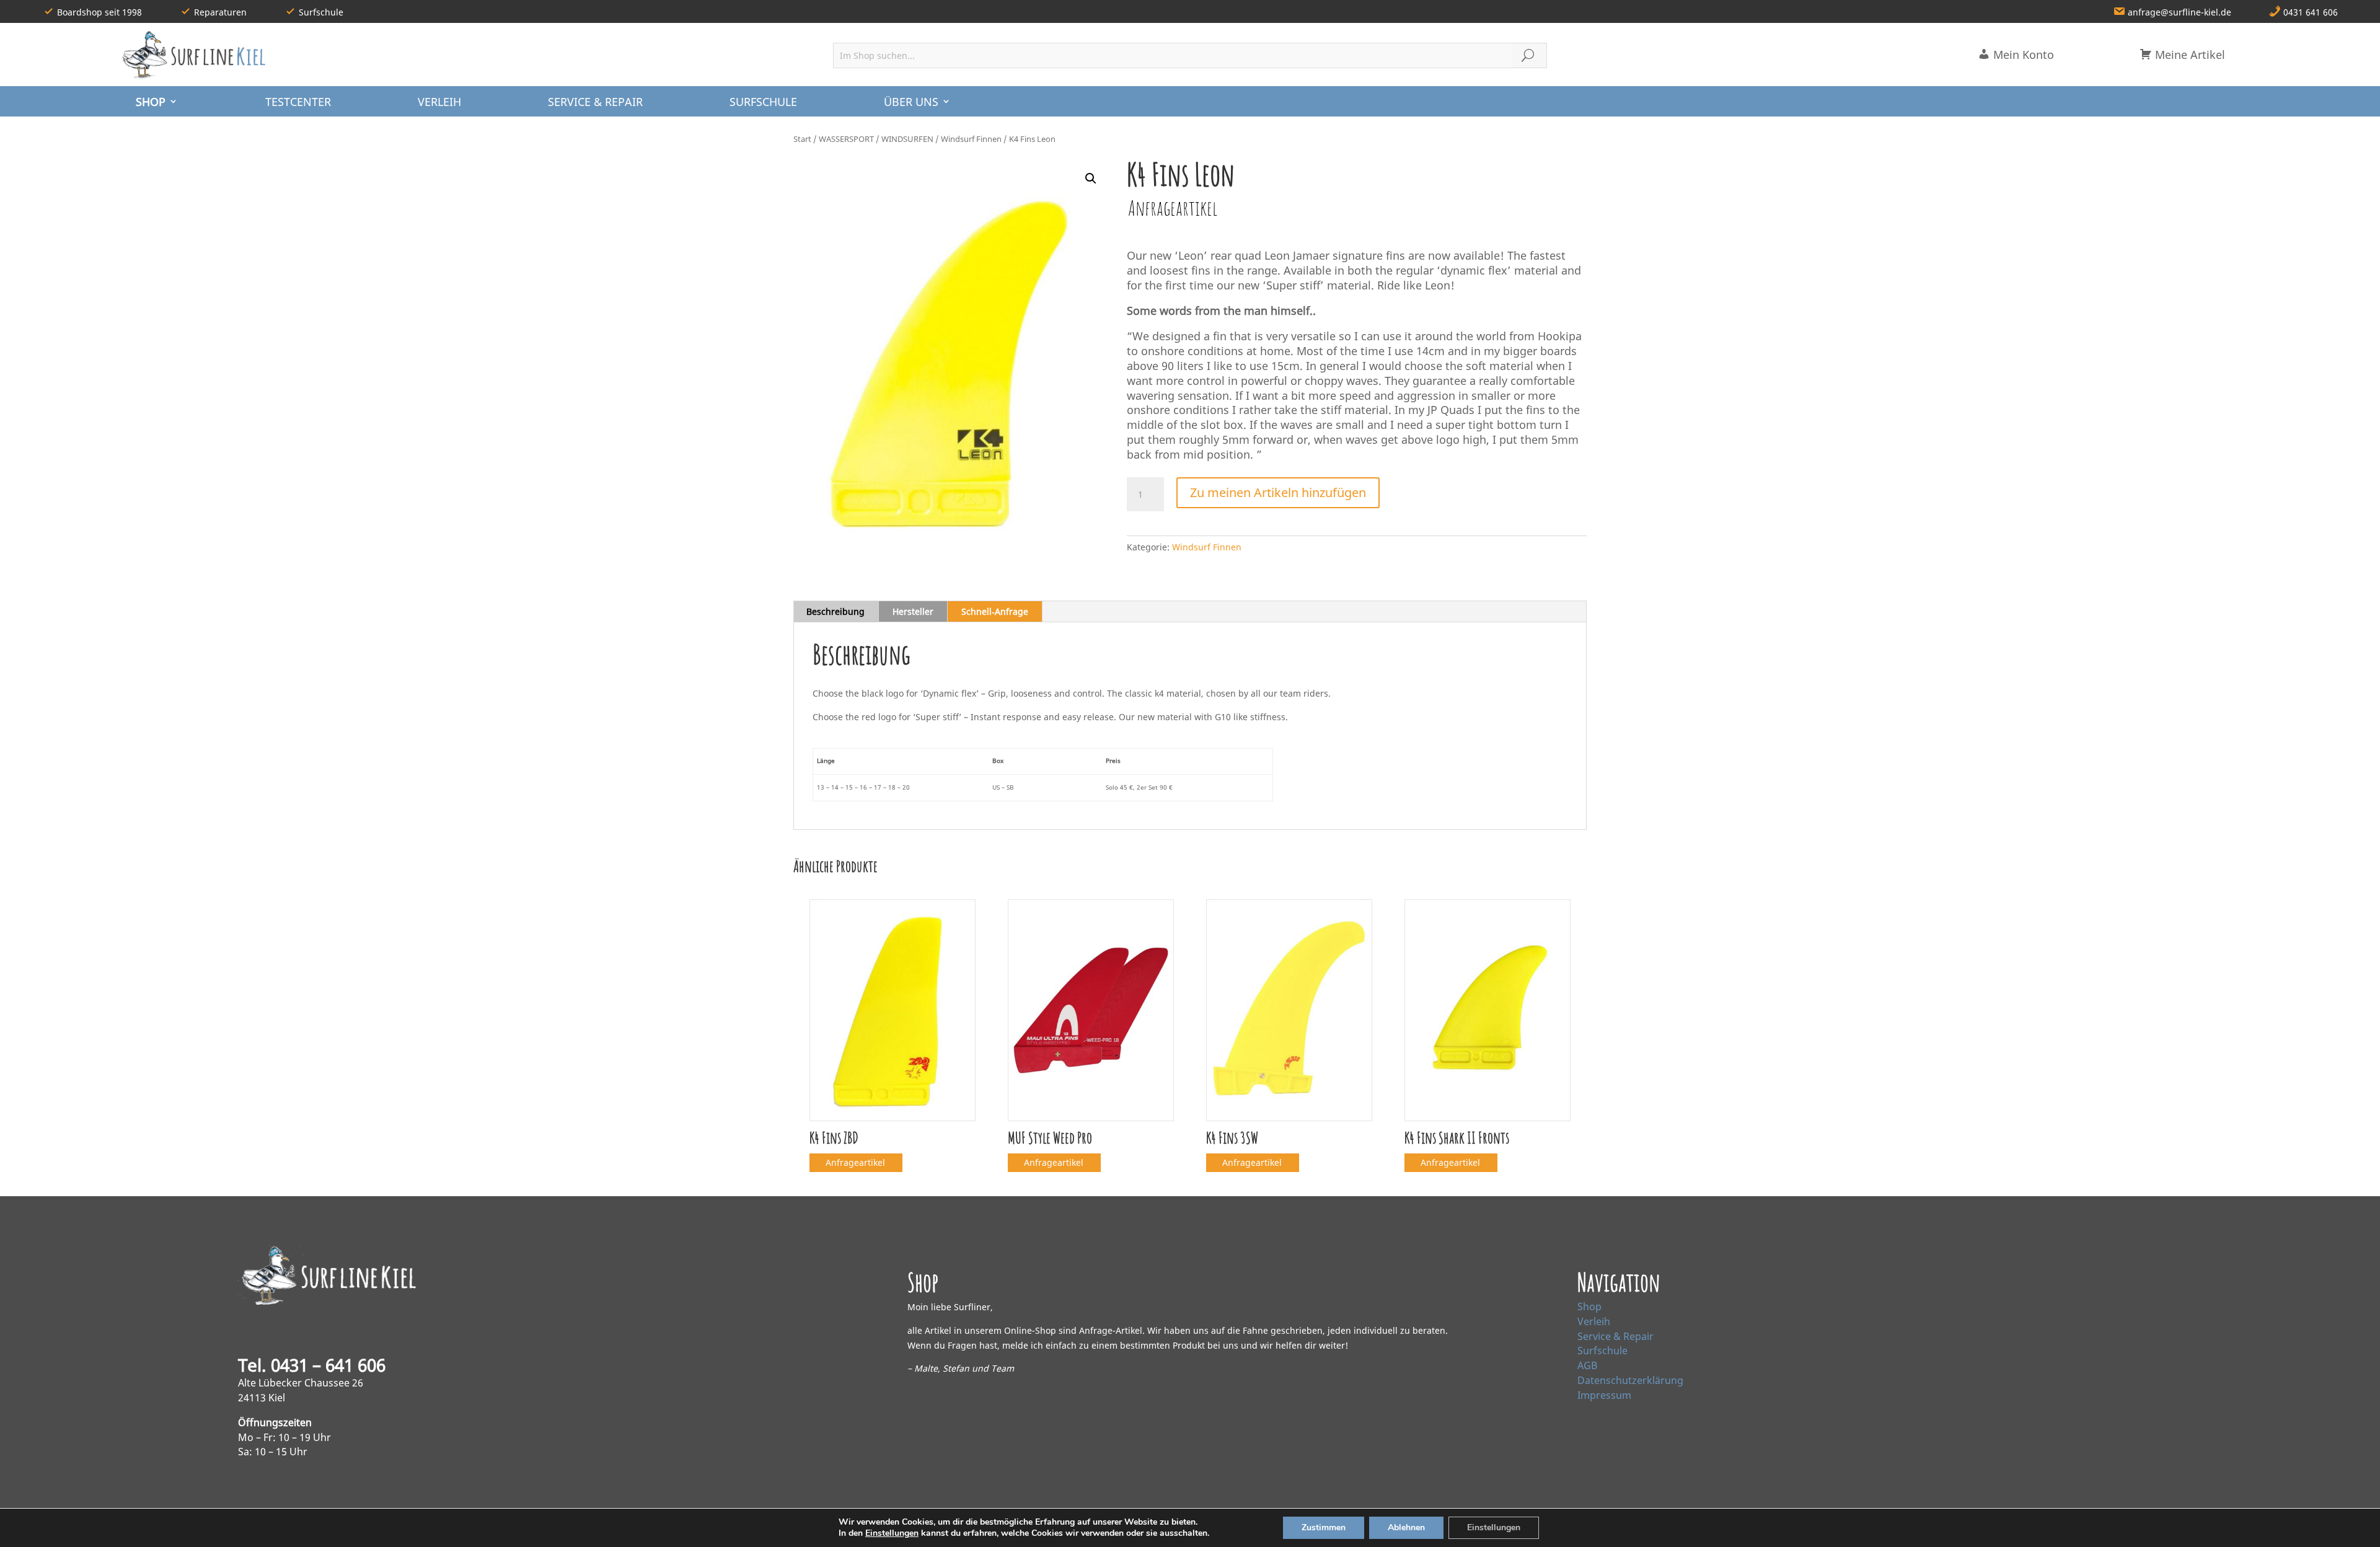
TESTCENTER (298, 102)
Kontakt (1765, 1527)
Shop (1589, 1307)
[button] (1091, 178)
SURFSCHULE (763, 102)
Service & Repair (1615, 1336)
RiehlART (419, 1527)
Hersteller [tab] (913, 611)
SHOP (151, 102)
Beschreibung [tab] (835, 611)
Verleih (1594, 1321)
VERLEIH (439, 102)
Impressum (1604, 1395)
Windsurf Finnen (971, 139)
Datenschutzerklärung (1630, 1380)
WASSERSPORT (846, 139)
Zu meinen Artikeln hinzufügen (1278, 492)
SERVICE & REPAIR (595, 102)
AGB (1587, 1365)
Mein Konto (2022, 55)
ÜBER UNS (911, 102)
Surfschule (1602, 1351)
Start (802, 139)
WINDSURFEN (907, 139)
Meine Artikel (2188, 55)
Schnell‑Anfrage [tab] (995, 611)
